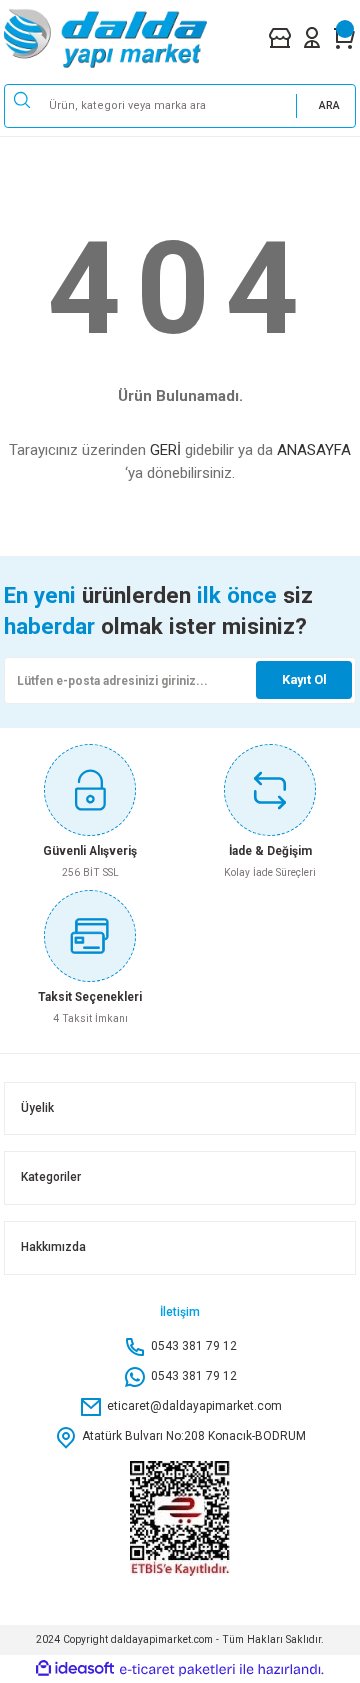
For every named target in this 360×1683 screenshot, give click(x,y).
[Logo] (122, 38)
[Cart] (344, 37)
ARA (329, 105)
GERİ (165, 450)
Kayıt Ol (304, 679)
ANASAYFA (314, 450)
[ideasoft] (75, 1669)
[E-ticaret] (177, 1669)
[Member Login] (312, 37)
